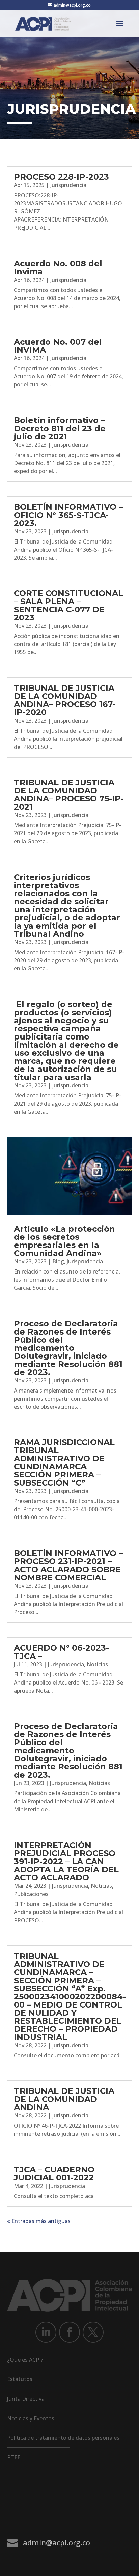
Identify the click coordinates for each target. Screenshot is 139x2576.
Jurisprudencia (68, 185)
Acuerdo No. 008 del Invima (58, 268)
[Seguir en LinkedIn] (46, 2332)
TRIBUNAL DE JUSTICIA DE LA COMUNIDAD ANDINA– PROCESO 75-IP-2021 (69, 795)
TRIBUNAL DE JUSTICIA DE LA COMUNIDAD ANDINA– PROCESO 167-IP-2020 (65, 700)
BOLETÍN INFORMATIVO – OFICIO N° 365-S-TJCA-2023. (68, 515)
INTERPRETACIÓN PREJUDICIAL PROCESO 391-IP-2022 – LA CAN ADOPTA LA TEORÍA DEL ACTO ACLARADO (66, 1861)
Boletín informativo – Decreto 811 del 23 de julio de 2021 (60, 428)
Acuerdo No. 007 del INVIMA (58, 346)
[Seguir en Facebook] (69, 2332)
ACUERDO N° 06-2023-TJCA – (61, 1652)
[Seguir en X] (93, 2332)
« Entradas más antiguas (39, 2221)
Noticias (97, 1664)
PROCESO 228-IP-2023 (61, 177)
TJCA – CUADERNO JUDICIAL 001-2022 (54, 2174)
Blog (58, 1261)
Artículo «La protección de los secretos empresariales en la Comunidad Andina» (64, 1241)
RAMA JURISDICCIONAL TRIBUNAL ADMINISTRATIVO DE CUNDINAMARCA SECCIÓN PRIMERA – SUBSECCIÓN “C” (64, 1462)
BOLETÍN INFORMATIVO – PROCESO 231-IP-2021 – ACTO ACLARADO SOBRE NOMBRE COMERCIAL (68, 1565)
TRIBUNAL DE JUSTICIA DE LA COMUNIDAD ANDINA (64, 2099)
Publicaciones (31, 1894)
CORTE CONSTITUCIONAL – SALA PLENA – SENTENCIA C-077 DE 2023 (68, 605)
